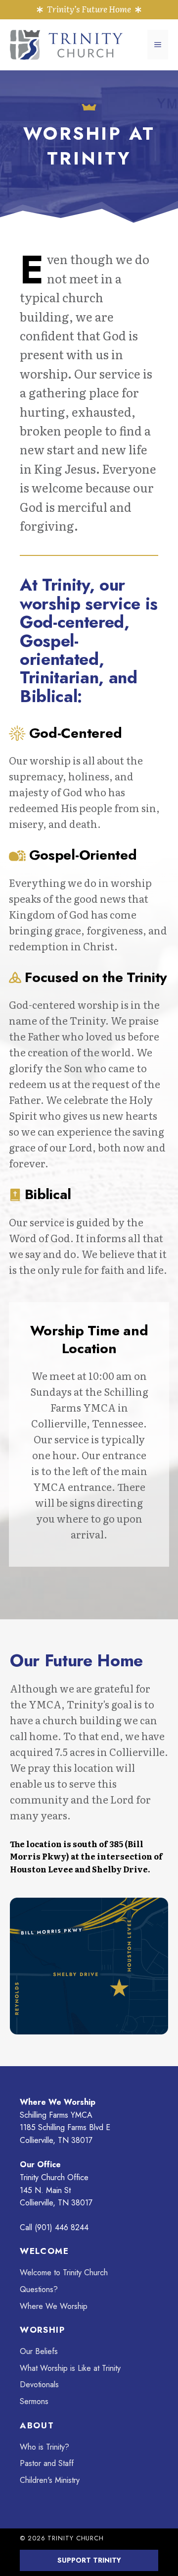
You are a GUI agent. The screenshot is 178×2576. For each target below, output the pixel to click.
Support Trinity (89, 2560)
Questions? (39, 2289)
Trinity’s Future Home (89, 9)
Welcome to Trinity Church (64, 2273)
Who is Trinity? (44, 2447)
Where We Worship (54, 2306)
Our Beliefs (39, 2351)
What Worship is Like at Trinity (70, 2368)
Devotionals (39, 2384)
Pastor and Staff (47, 2463)
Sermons (34, 2401)
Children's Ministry (50, 2480)
